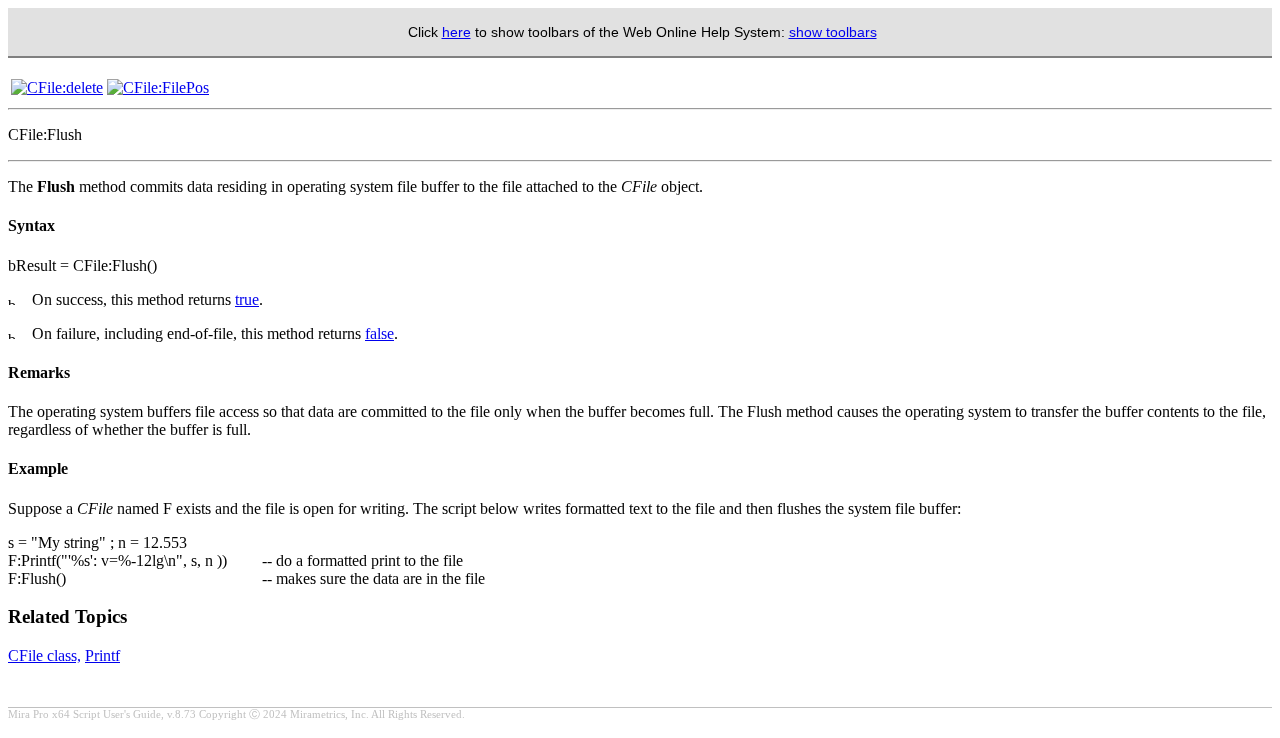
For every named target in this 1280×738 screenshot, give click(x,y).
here (456, 32)
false (379, 333)
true (247, 299)
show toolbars (833, 32)
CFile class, (44, 655)
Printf (102, 655)
